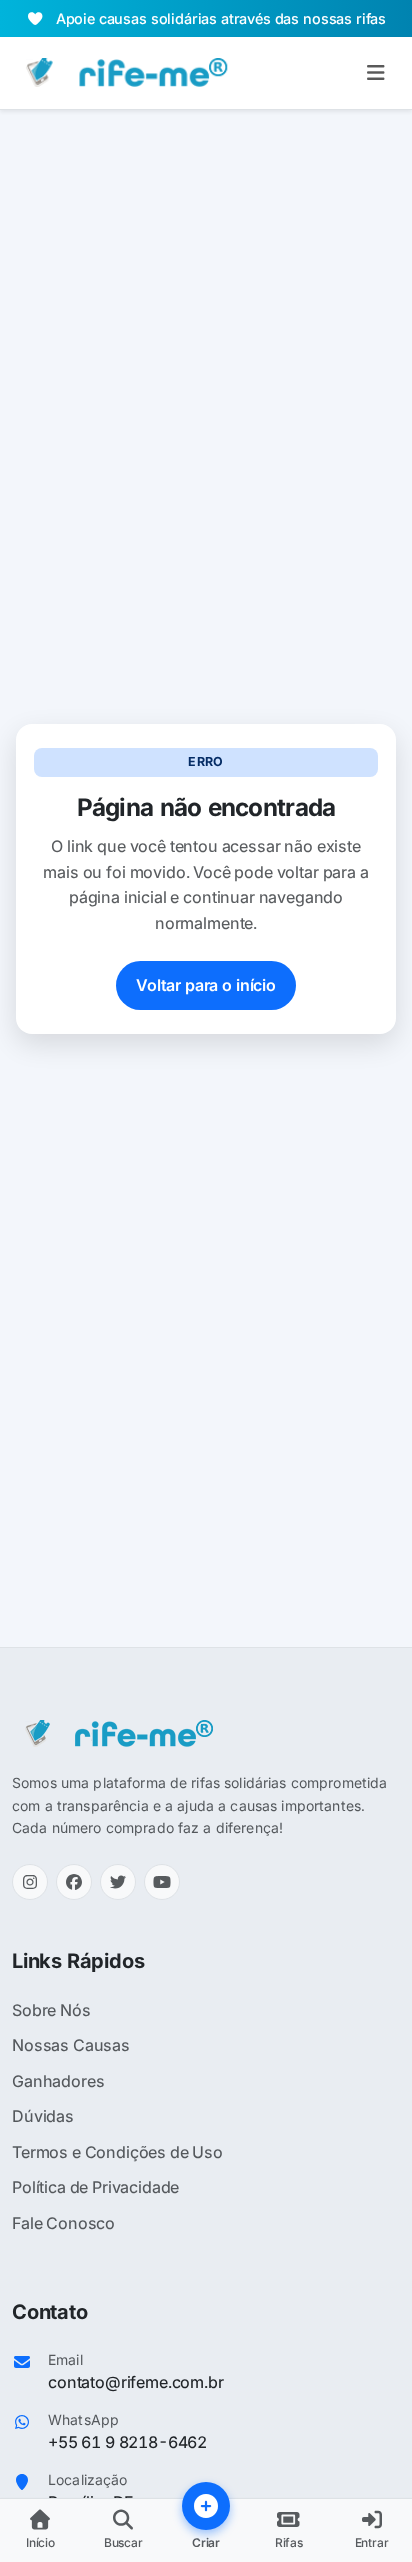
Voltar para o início (206, 985)
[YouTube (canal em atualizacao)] (162, 1882)
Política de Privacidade (95, 2187)
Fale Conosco (63, 2223)
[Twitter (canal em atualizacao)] (118, 1882)
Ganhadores (58, 2081)
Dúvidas (43, 2116)
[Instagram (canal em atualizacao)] (30, 1882)
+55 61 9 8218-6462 (127, 2442)
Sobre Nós (51, 2010)
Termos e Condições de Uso (117, 2152)
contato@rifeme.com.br (136, 2382)
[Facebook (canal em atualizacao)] (74, 1882)
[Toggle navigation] (375, 73)
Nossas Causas (71, 2045)
